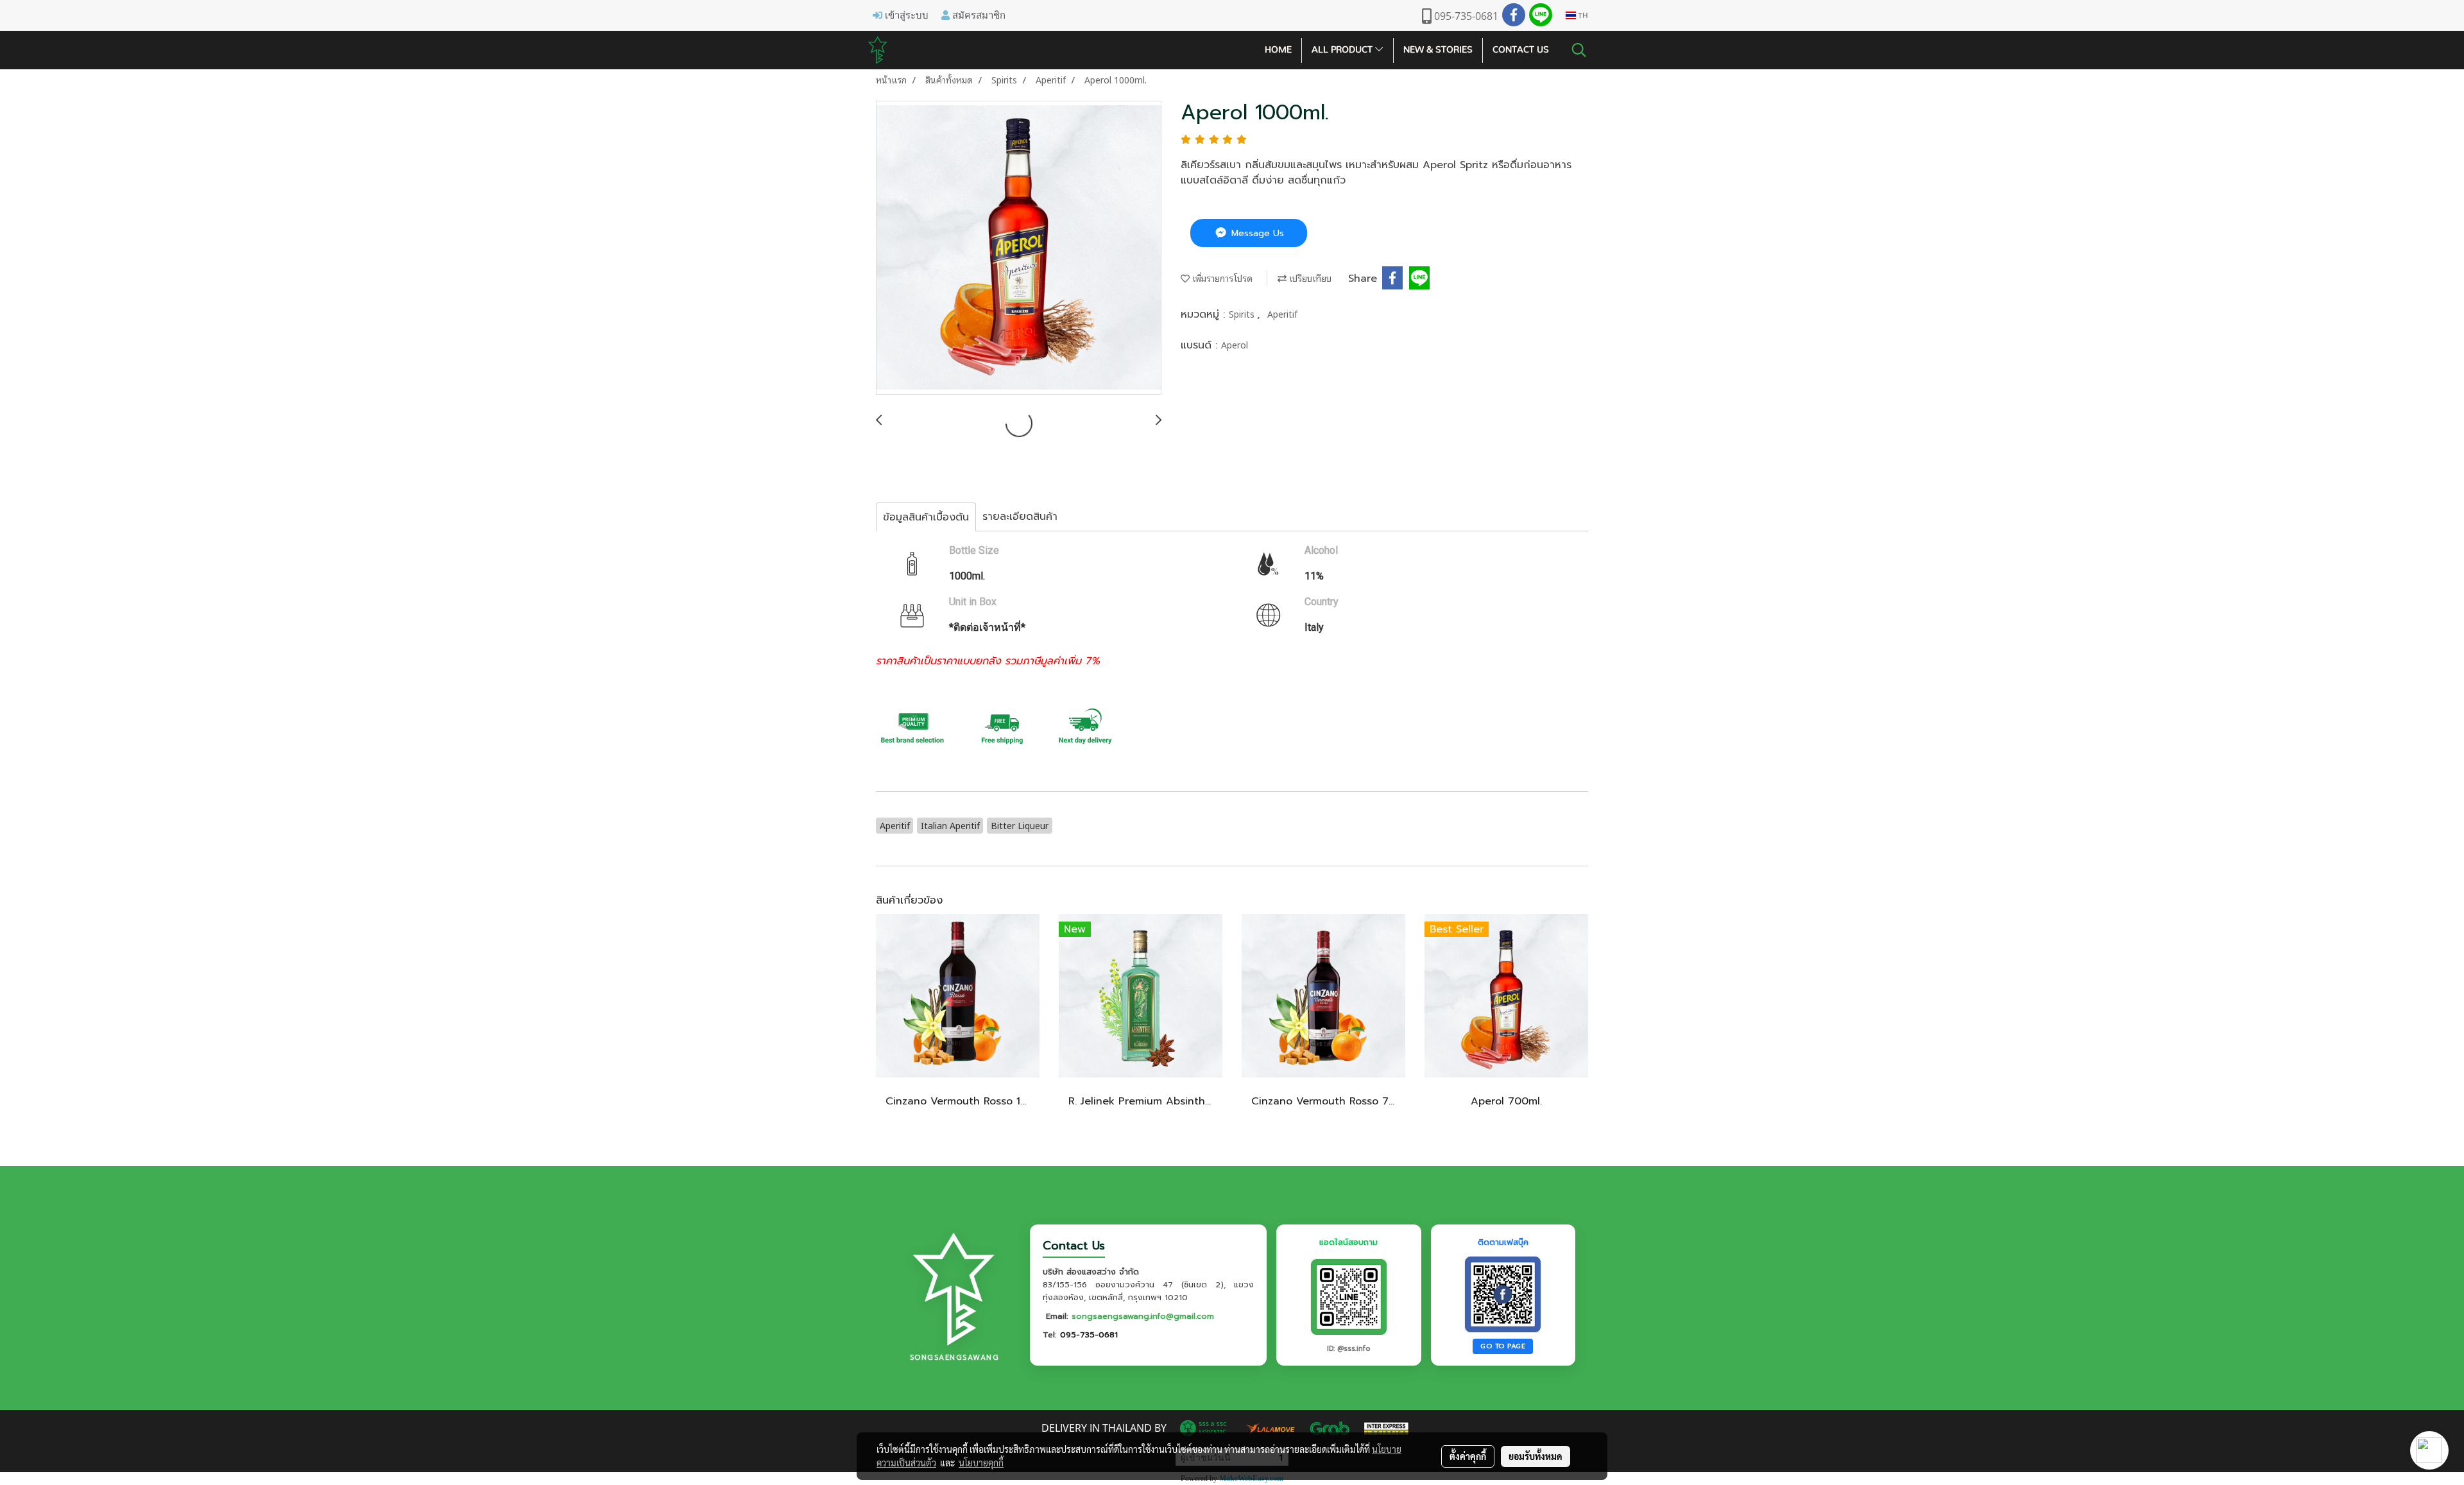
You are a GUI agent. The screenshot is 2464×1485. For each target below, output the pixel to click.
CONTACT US (1521, 50)
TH (1582, 15)
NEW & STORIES (1438, 50)
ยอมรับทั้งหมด (1536, 1456)
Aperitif (1282, 313)
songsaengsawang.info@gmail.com (1143, 1316)
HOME (1278, 50)
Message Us (1256, 233)
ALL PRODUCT (1343, 50)
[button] (1579, 50)
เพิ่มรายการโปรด (1221, 278)
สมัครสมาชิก (978, 15)
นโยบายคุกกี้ (981, 1463)
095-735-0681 (1089, 1335)
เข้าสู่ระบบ (905, 15)
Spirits (1243, 313)
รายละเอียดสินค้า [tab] (1020, 517)
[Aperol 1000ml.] (1019, 248)
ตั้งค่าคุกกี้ (1468, 1456)
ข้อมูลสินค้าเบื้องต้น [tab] (926, 517)
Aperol (1235, 344)
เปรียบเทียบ (1309, 278)
